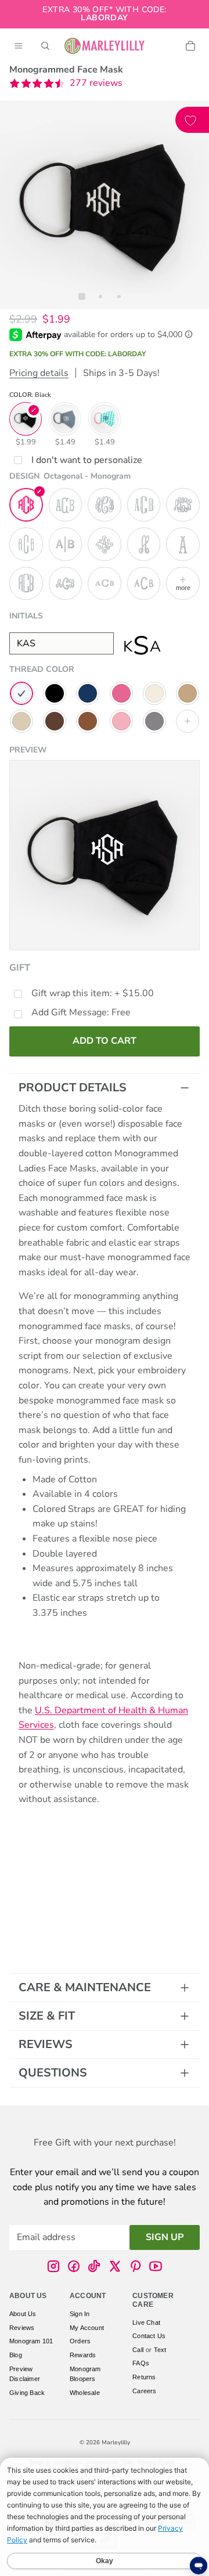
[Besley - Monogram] (105, 584)
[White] (21, 693)
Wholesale (85, 2392)
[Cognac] (88, 721)
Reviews (46, 2044)
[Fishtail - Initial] (183, 544)
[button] (66, 84)
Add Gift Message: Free (81, 1012)
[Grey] (154, 721)
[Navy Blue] (88, 693)
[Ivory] (154, 693)
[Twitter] (115, 2266)
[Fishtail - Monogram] (66, 505)
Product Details (73, 1088)
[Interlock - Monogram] (183, 505)
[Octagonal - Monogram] (26, 505)
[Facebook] (74, 2266)
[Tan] (188, 693)
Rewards (83, 2355)
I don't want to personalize (87, 460)
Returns (144, 2376)
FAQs (141, 2363)
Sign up (165, 2237)
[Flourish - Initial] (105, 544)
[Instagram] (53, 2266)
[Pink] (121, 693)
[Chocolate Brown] (55, 721)
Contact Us (149, 2336)
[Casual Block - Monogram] (144, 584)
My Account (87, 2327)
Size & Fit (47, 2016)
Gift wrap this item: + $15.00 (93, 993)
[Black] (55, 693)
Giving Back (27, 2392)
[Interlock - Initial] (144, 544)
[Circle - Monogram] (26, 584)
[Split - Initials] (66, 544)
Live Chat (146, 2322)
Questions (53, 2073)
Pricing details (39, 373)
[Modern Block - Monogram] (26, 544)
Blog (16, 2355)
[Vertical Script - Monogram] (66, 584)
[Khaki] (21, 721)
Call (138, 2349)
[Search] (45, 46)
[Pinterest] (135, 2266)
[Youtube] (156, 2266)
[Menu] (19, 46)
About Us (23, 2314)
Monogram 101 (31, 2341)
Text (160, 2349)
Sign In (80, 2314)
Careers (144, 2390)
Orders (80, 2341)
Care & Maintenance (85, 1987)
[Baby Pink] (121, 721)
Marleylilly (116, 2443)
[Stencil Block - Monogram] (144, 505)
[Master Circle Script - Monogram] (105, 505)
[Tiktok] (94, 2266)
